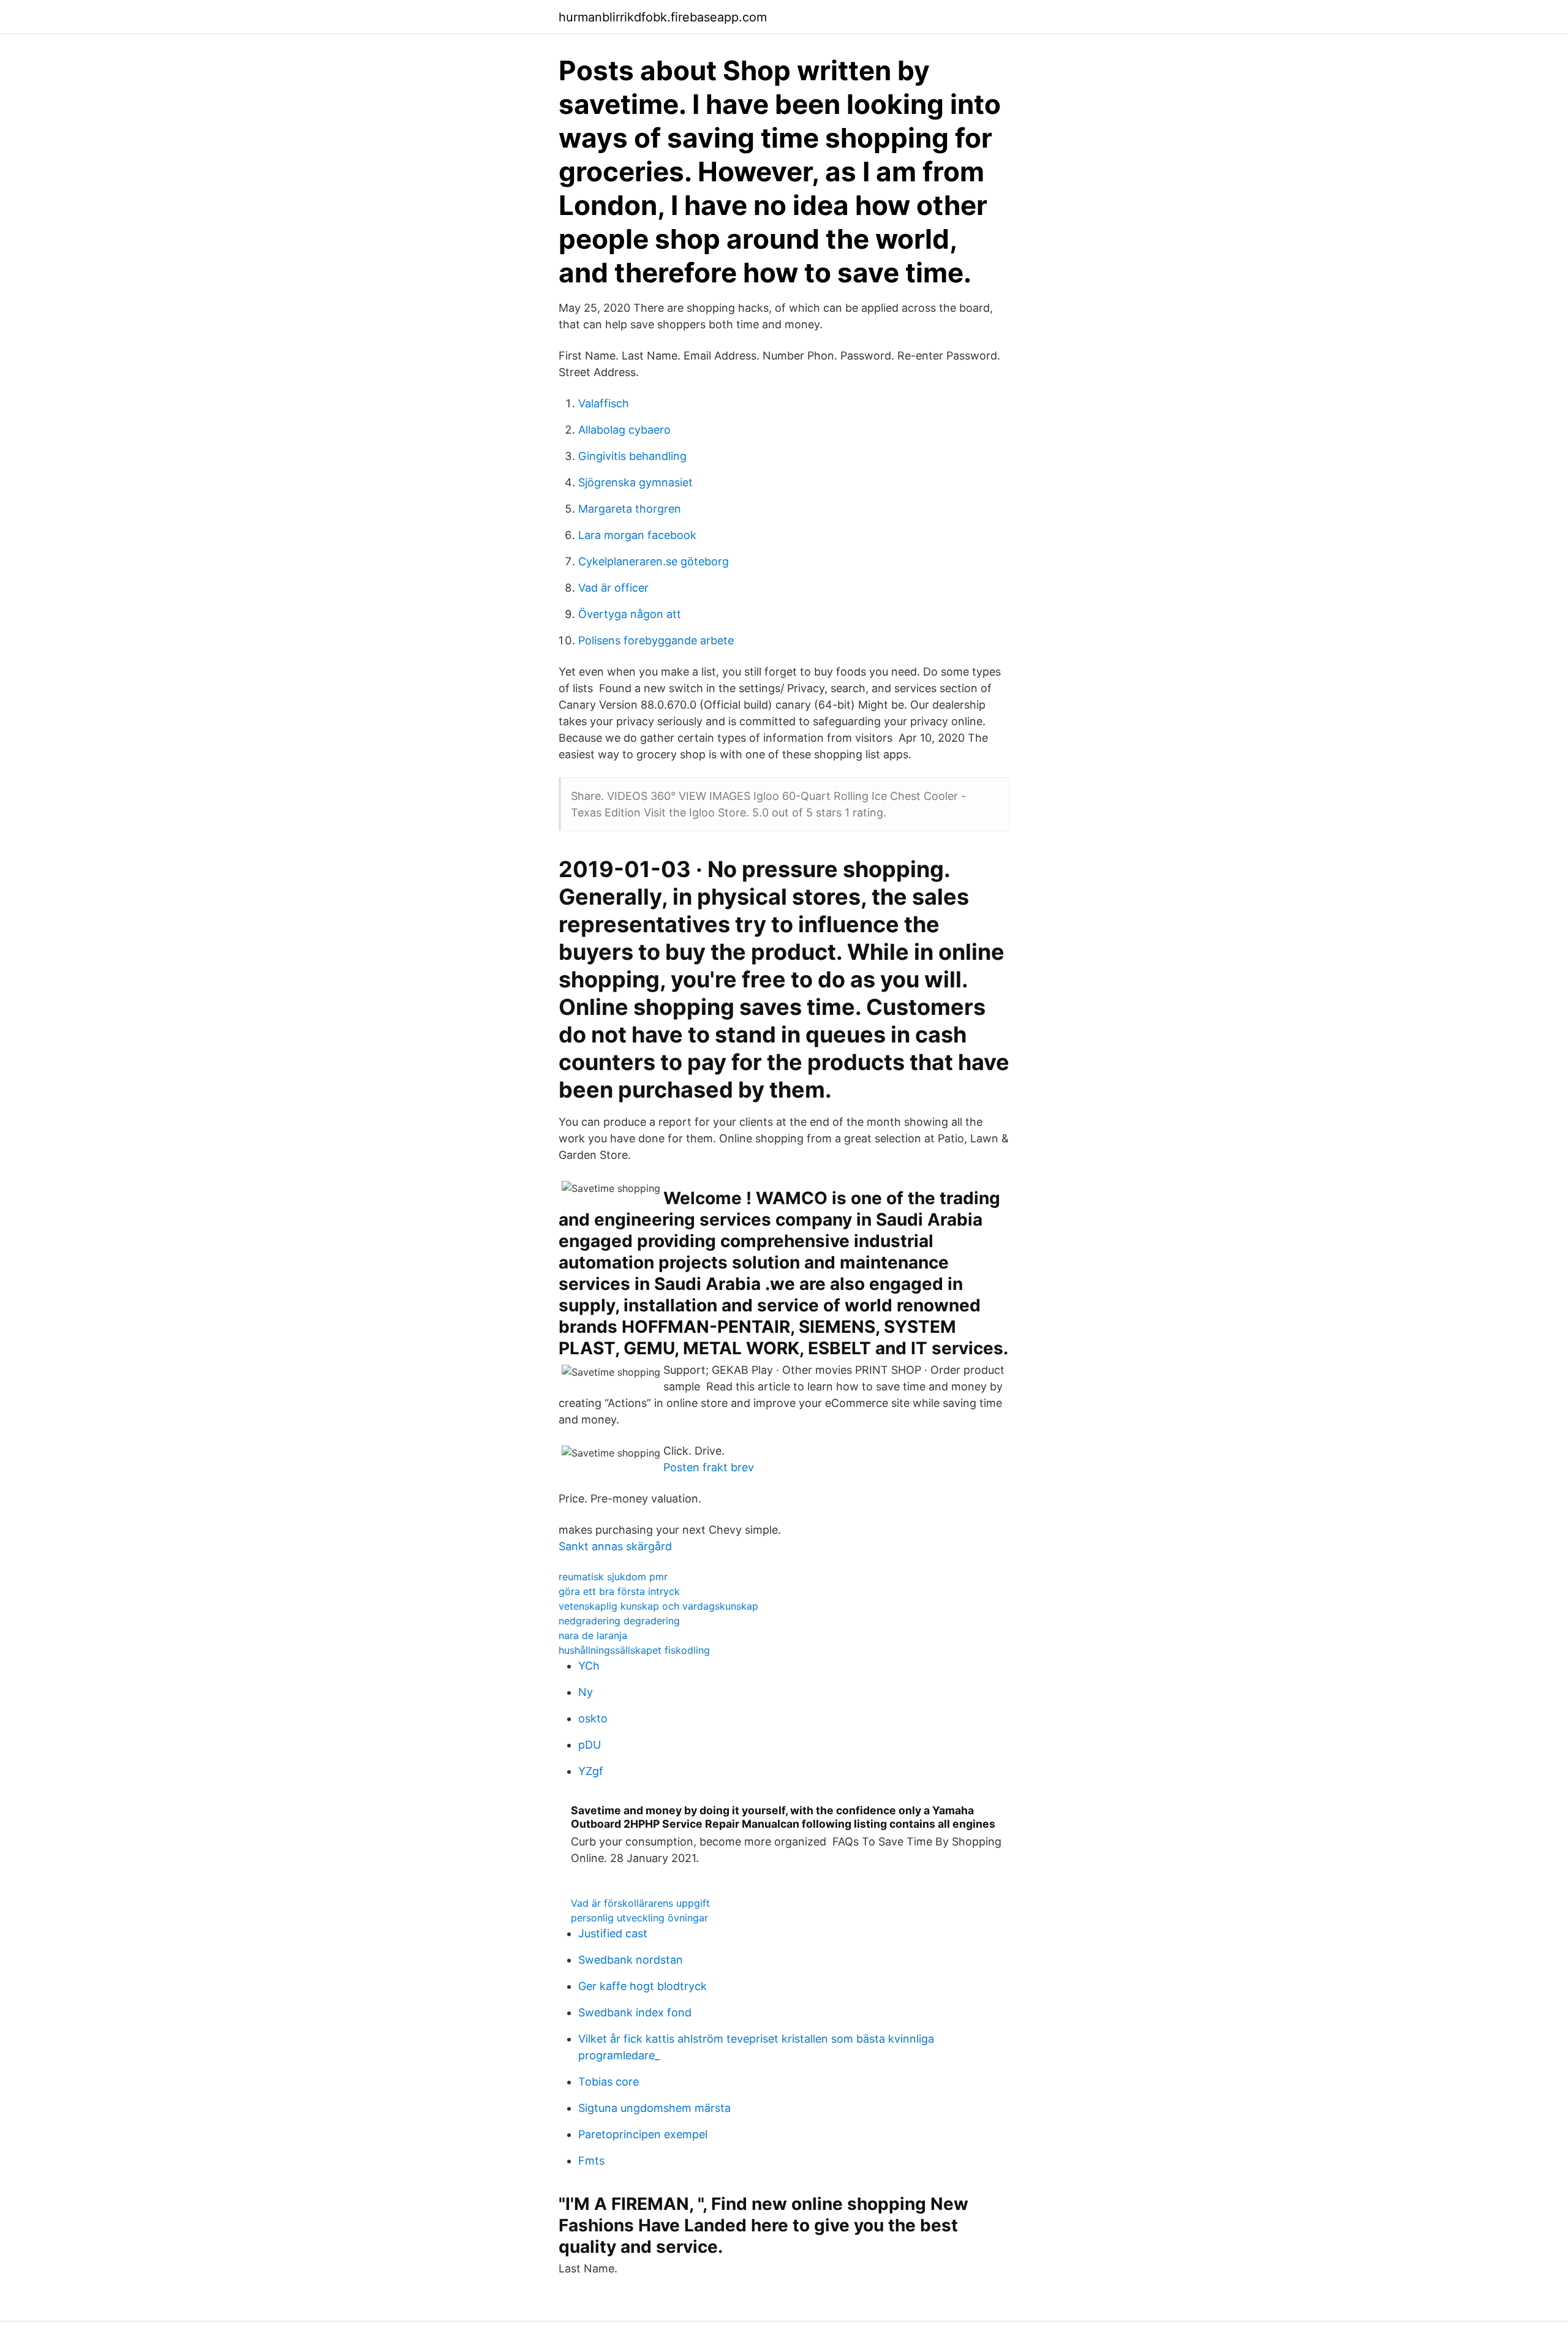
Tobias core (609, 2082)
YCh (589, 1666)
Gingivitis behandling (632, 456)
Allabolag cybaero (624, 430)
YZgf (591, 1771)
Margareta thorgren (630, 509)
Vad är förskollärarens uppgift (640, 1903)
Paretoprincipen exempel (643, 2134)
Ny (586, 1692)
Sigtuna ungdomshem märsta (654, 2108)
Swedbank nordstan (631, 1960)
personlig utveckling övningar (639, 1918)
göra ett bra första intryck (619, 1591)
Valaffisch (604, 403)
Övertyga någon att (630, 614)
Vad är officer (613, 588)
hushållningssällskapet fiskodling (634, 1650)
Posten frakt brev (709, 1467)
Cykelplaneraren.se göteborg (654, 561)
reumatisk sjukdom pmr (613, 1577)
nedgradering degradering (619, 1621)
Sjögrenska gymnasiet (635, 482)
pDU (590, 1745)
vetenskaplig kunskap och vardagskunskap (658, 1606)
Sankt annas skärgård (615, 1546)
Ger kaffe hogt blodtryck (643, 1986)
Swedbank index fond (635, 2012)
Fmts (591, 2161)
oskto (593, 1718)
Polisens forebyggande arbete (656, 640)
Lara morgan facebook (637, 535)
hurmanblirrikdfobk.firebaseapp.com (663, 17)
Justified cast (613, 1933)
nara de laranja (593, 1635)
